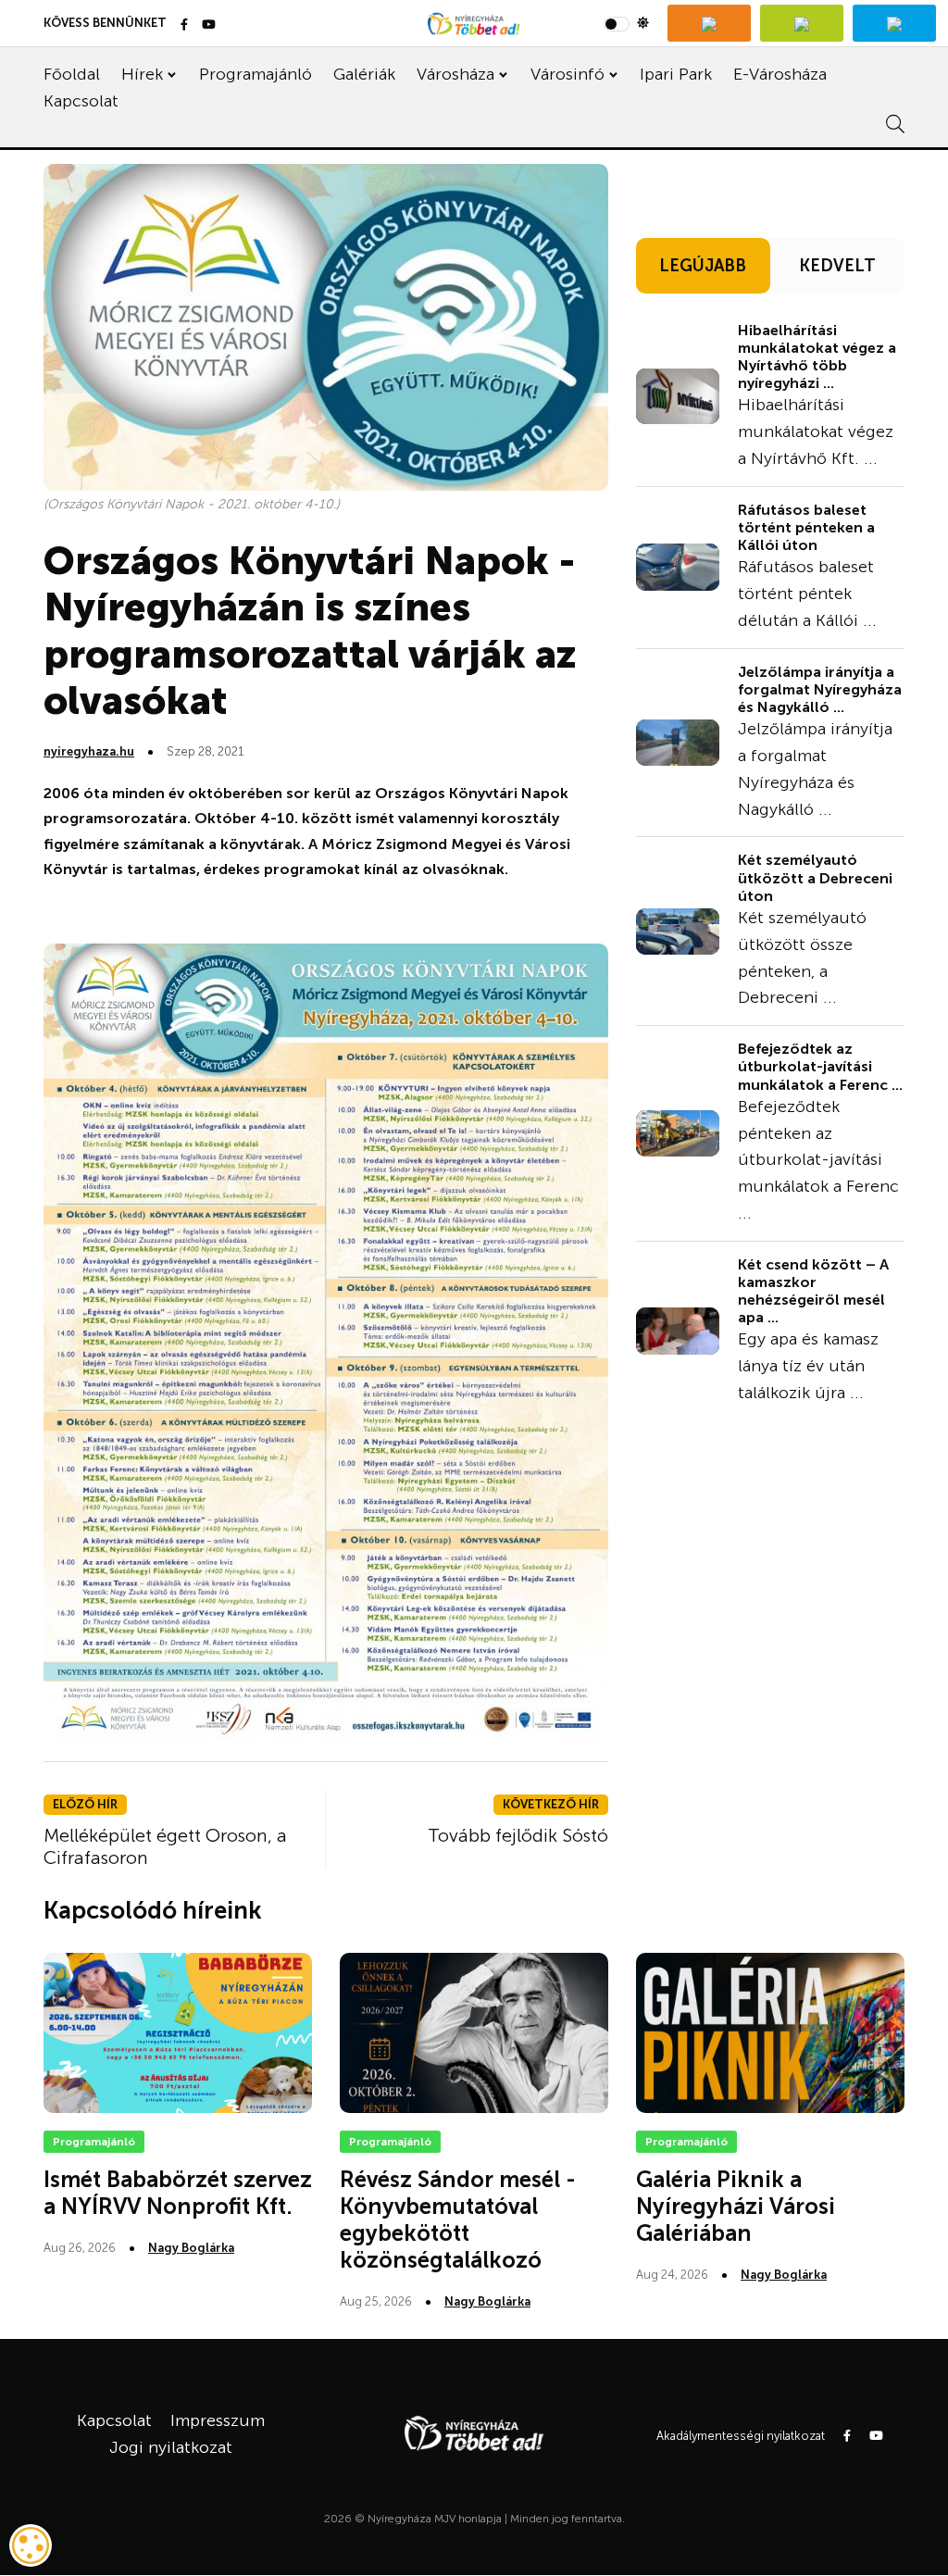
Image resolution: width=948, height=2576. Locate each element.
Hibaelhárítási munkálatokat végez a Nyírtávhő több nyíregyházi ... (817, 357)
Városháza (455, 74)
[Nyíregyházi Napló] (802, 23)
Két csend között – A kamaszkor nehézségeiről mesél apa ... (813, 1291)
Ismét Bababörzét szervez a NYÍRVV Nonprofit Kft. (178, 2193)
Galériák (364, 74)
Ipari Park (676, 74)
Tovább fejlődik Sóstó (518, 1835)
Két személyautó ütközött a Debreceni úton (815, 877)
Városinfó (568, 74)
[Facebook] (184, 25)
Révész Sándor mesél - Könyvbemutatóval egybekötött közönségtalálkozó (458, 2219)
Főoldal (72, 74)
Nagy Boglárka (191, 2248)
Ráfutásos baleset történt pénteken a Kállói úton (806, 527)
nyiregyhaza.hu (89, 751)
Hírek (142, 74)
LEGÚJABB (703, 266)
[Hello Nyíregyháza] (894, 23)
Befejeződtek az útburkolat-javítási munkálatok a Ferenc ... (820, 1066)
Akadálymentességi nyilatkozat (741, 2436)
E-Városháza (780, 74)
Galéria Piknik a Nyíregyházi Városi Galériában (736, 2206)
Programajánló (256, 74)
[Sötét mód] (626, 23)
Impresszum (218, 2420)
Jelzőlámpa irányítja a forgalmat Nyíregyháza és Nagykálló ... (820, 689)
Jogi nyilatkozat (171, 2447)
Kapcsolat (81, 101)
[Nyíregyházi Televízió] (709, 23)
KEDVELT (837, 266)
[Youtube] (209, 25)
